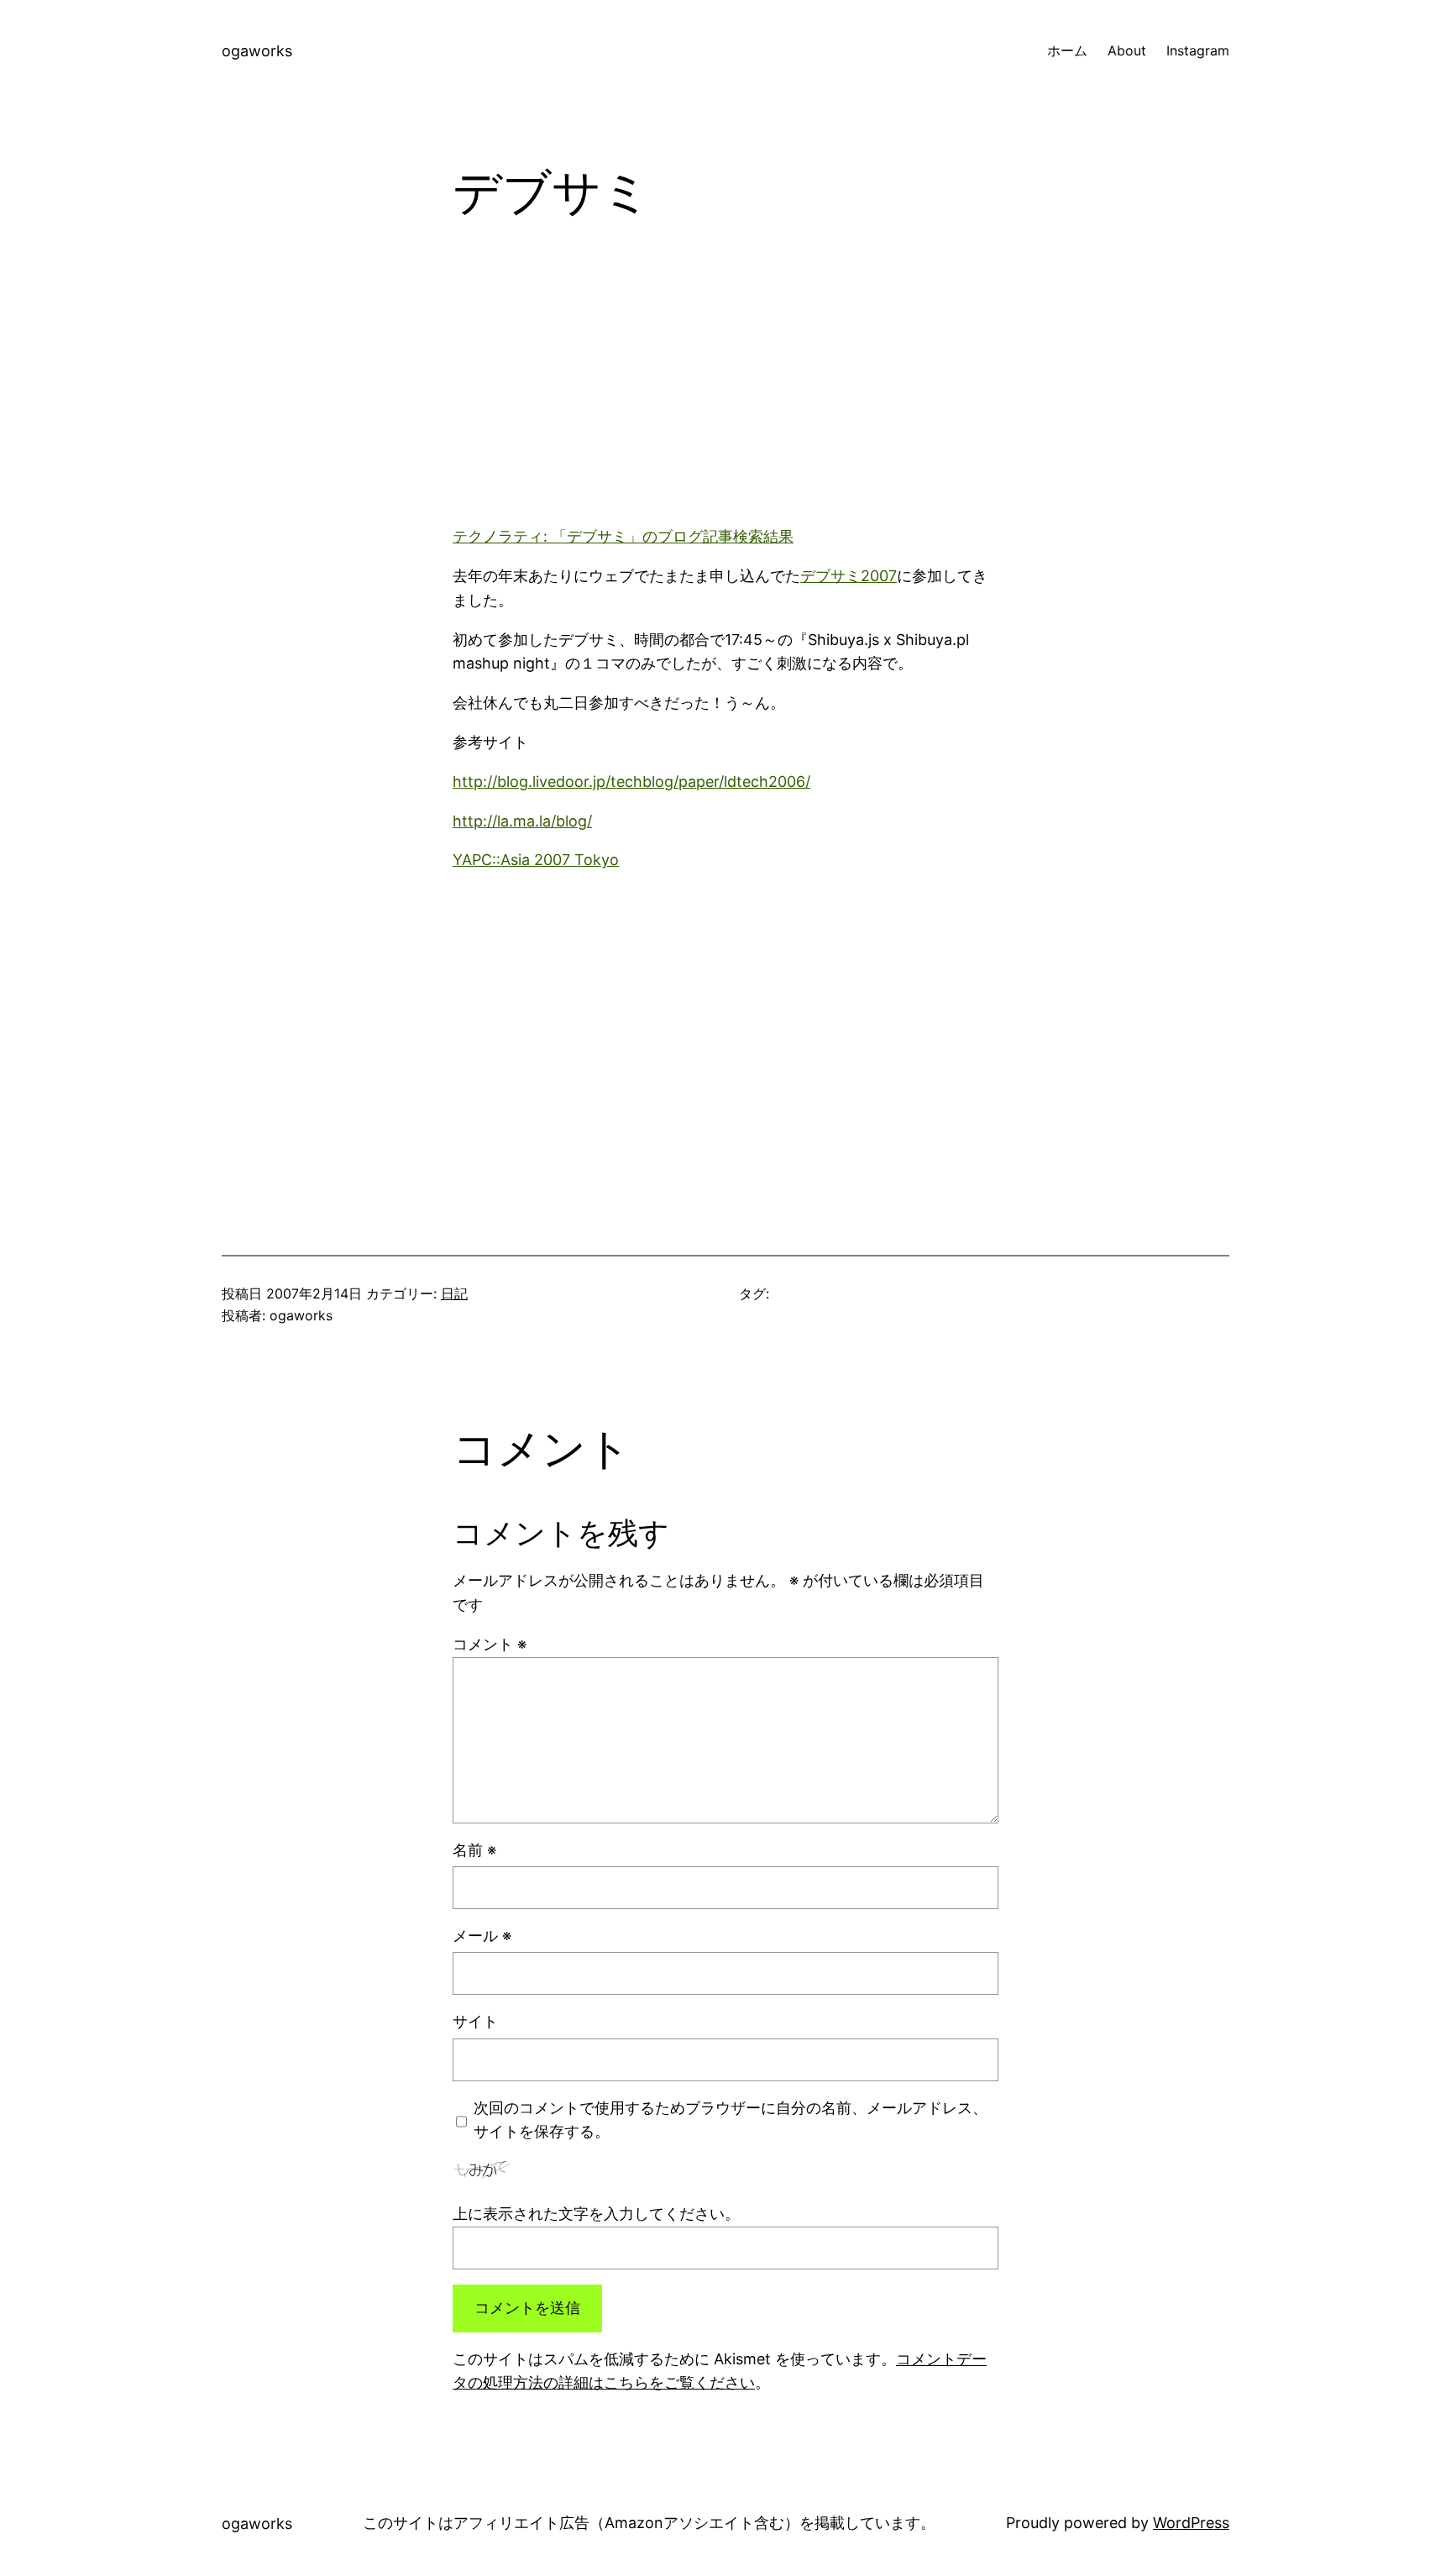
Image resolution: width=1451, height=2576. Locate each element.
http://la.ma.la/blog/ (522, 821)
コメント (490, 1644)
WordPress (1191, 2523)
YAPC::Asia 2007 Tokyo (536, 860)
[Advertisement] (725, 387)
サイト (475, 2021)
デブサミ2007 (849, 576)
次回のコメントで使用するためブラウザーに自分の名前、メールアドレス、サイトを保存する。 (731, 2120)
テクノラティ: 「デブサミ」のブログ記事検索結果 (623, 536)
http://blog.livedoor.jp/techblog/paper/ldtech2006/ (631, 782)
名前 (474, 1850)
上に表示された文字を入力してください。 (596, 2214)
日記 (454, 1293)
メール (482, 1936)
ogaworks (257, 51)
